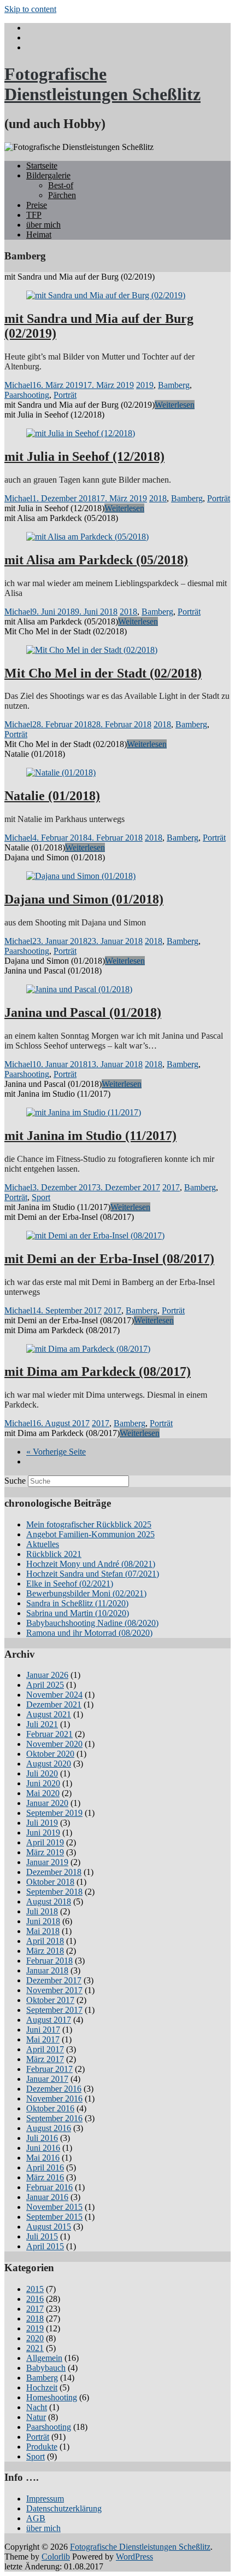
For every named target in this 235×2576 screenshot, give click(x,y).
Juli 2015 (42, 2236)
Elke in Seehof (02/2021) (70, 1584)
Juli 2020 (42, 1773)
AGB (36, 2518)
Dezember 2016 (54, 2089)
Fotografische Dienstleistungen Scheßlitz (102, 84)
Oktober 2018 (50, 1882)
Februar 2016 (49, 2187)
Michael (18, 385)
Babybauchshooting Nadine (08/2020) (92, 1623)
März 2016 (45, 2177)
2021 (35, 2348)
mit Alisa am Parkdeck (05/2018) (96, 560)
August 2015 (49, 2227)
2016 (35, 2299)
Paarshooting (27, 395)
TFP (34, 215)
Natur (36, 2417)
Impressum (45, 2499)
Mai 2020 (43, 1793)
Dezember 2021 (54, 1704)
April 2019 (45, 1842)
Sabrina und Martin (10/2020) (78, 1613)
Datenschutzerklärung (64, 2508)
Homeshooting (52, 2397)
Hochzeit (42, 2387)
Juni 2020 (43, 1783)
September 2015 (54, 2217)
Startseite (42, 166)
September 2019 (54, 1813)
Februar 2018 (49, 1961)
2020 (35, 2338)
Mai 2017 (43, 2039)
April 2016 (45, 2167)
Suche (15, 1481)
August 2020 (49, 1764)
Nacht (37, 2407)
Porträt (65, 395)
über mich (43, 225)
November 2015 (54, 2207)
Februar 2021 (49, 1734)
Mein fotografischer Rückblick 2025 (89, 1524)
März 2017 (45, 2059)
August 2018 (49, 1901)
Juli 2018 (42, 1911)
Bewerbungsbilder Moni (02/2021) (86, 1593)
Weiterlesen (175, 405)
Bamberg (174, 385)
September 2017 (54, 2010)
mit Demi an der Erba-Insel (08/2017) (109, 1259)
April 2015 (45, 2246)
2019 (145, 385)
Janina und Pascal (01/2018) (83, 1012)
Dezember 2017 (54, 1980)
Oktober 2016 (50, 2108)
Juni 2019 (43, 1833)
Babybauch (46, 2368)
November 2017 (54, 1990)
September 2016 (54, 2118)
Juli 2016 (42, 2138)
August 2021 (49, 1714)
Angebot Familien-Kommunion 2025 (90, 1534)
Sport (41, 1197)
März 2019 (45, 1852)
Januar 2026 (47, 1675)
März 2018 (45, 1951)
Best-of (61, 185)
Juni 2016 (43, 2148)
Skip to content (30, 9)
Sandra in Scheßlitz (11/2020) (77, 1603)
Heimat (39, 235)
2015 (35, 2289)
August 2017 (49, 2020)
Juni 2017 (43, 2030)
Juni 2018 (43, 1921)
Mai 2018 (43, 1931)
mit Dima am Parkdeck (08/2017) (98, 1371)
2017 (171, 1187)
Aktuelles (43, 1544)
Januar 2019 (47, 1862)
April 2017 (45, 2049)
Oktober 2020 (50, 1754)
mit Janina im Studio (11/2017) (90, 1136)
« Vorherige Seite (56, 1452)
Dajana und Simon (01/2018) (84, 899)
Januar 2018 (47, 1970)
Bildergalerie (48, 175)
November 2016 (54, 2099)
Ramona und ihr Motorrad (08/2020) (89, 1633)
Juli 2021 (42, 1724)
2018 (158, 498)
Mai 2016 (43, 2158)
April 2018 (45, 1941)
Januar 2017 (47, 2079)
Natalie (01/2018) (52, 796)
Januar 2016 (47, 2197)
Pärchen (62, 195)
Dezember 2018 (54, 1872)
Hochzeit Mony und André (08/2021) (91, 1564)
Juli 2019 (42, 1823)
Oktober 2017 (50, 2000)
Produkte (42, 2447)
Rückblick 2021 (54, 1554)
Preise (37, 205)
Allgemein (44, 2358)
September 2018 (54, 1892)
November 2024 (54, 1695)
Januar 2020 (47, 1803)
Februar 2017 (49, 2069)
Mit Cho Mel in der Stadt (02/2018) (103, 673)
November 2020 (54, 1744)
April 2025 (45, 1685)
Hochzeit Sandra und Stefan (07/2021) (93, 1574)
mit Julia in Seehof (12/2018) (84, 456)
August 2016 (49, 2128)
